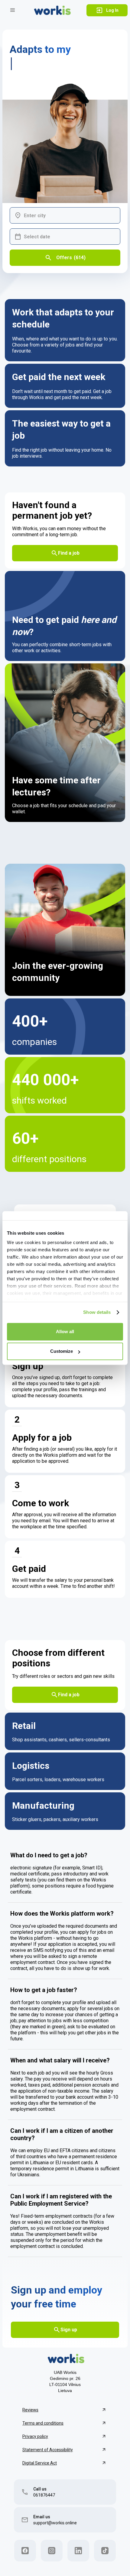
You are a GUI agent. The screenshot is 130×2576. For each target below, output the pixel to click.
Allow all (65, 1332)
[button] (13, 10)
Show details (97, 1312)
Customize (62, 1351)
